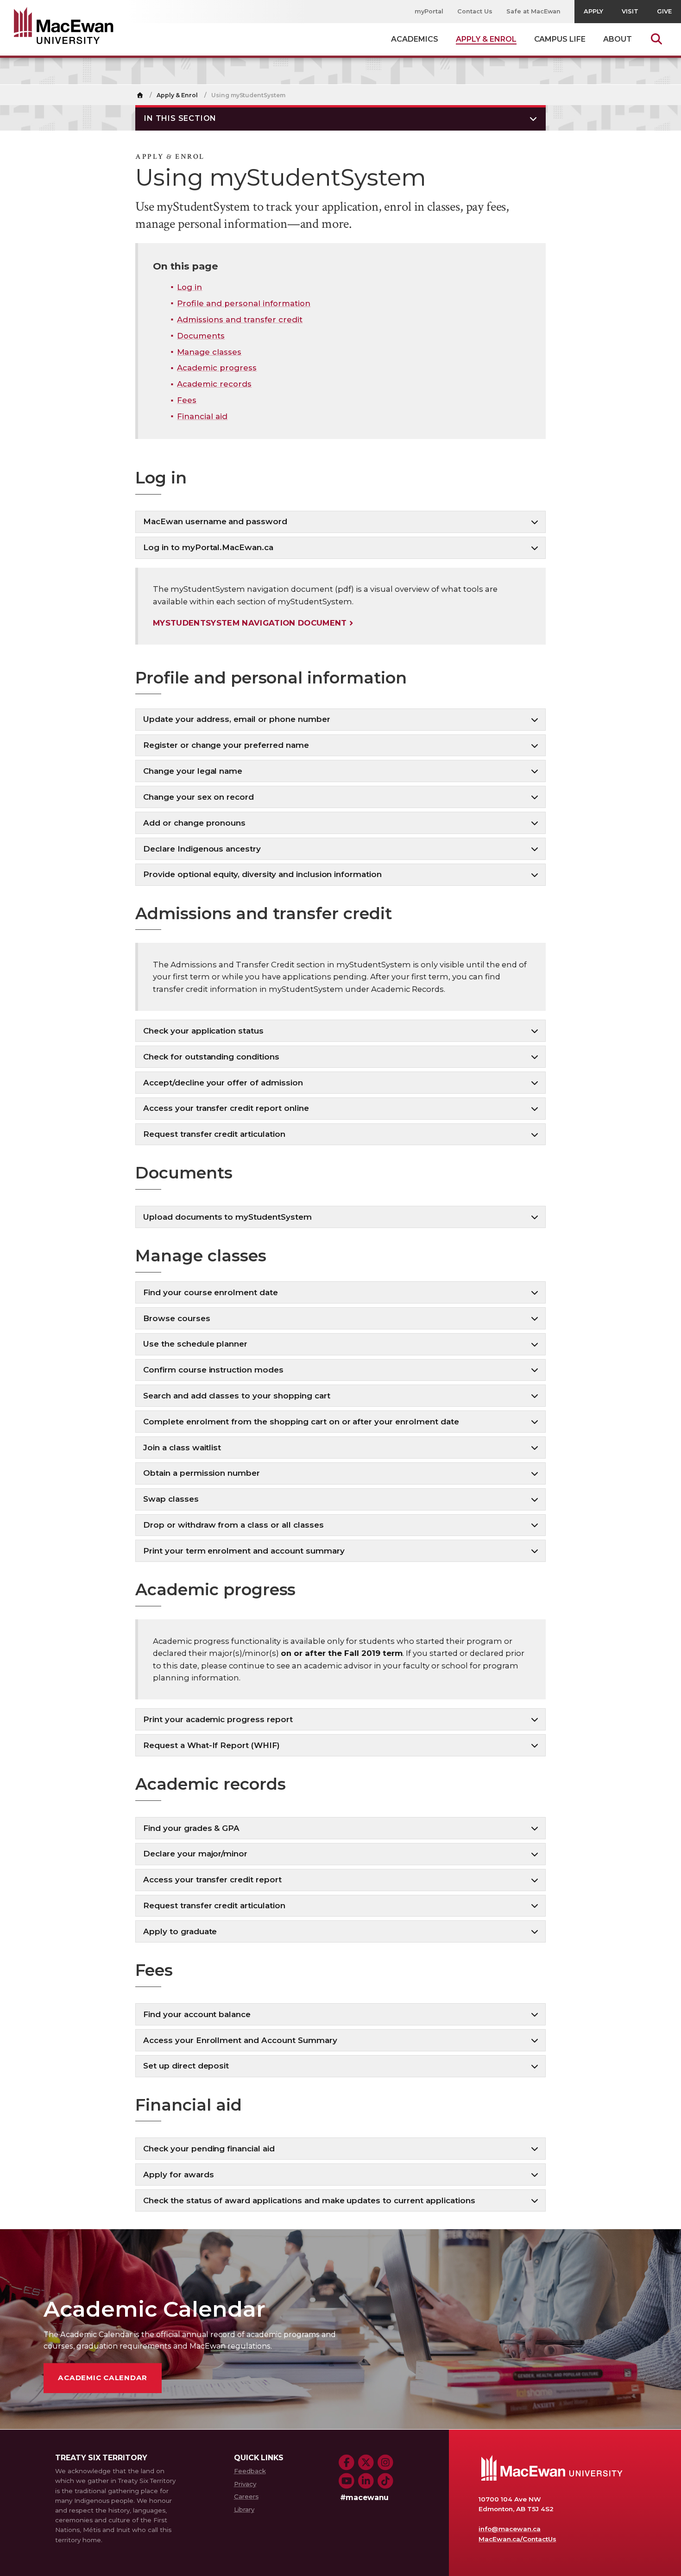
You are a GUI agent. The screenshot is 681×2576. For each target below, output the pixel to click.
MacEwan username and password (215, 521)
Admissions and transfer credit (240, 320)
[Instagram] (385, 2463)
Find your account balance (197, 2014)
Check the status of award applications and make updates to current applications (309, 2200)
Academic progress (217, 368)
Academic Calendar (103, 2378)
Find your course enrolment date (211, 1292)
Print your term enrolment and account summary (244, 1551)
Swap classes (171, 1499)
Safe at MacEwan (534, 11)
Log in (189, 287)
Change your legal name (193, 771)
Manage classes (209, 352)
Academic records (214, 384)
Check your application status (203, 1031)
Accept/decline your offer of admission (223, 1083)
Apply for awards (179, 2175)
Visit (630, 11)
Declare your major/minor (195, 1854)
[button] (340, 118)
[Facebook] (347, 2463)
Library (244, 2509)
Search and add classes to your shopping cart (237, 1396)
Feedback (250, 2471)
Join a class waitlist (182, 1448)
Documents (201, 336)
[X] (366, 2463)
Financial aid (202, 416)
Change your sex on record (199, 797)
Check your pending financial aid (209, 2149)
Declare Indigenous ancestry (202, 849)
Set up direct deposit (186, 2066)
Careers (246, 2496)
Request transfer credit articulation (214, 1134)
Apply (593, 11)
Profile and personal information (244, 303)
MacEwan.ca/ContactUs (517, 2539)
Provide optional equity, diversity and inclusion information (262, 874)
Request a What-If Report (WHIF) (211, 1745)
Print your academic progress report (218, 1719)
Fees (187, 400)
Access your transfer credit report (212, 1880)
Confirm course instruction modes (213, 1370)
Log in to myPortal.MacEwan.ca (208, 547)
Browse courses (177, 1318)
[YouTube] (347, 2481)
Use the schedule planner (195, 1344)
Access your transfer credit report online (226, 1108)
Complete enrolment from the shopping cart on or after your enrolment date (301, 1422)
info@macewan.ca (510, 2529)
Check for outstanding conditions (211, 1057)
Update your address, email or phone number (237, 719)
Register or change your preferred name (226, 745)
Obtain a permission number (202, 1473)
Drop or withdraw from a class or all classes (233, 1525)
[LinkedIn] (366, 2481)
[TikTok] (385, 2481)
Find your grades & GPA (191, 1828)
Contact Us (475, 11)
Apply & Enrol (177, 95)
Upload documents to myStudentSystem (227, 1217)
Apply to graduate (180, 1931)
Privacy (245, 2484)
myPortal (429, 11)
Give (664, 11)
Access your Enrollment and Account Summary (240, 2040)
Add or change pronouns (194, 823)
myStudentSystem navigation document (250, 623)
